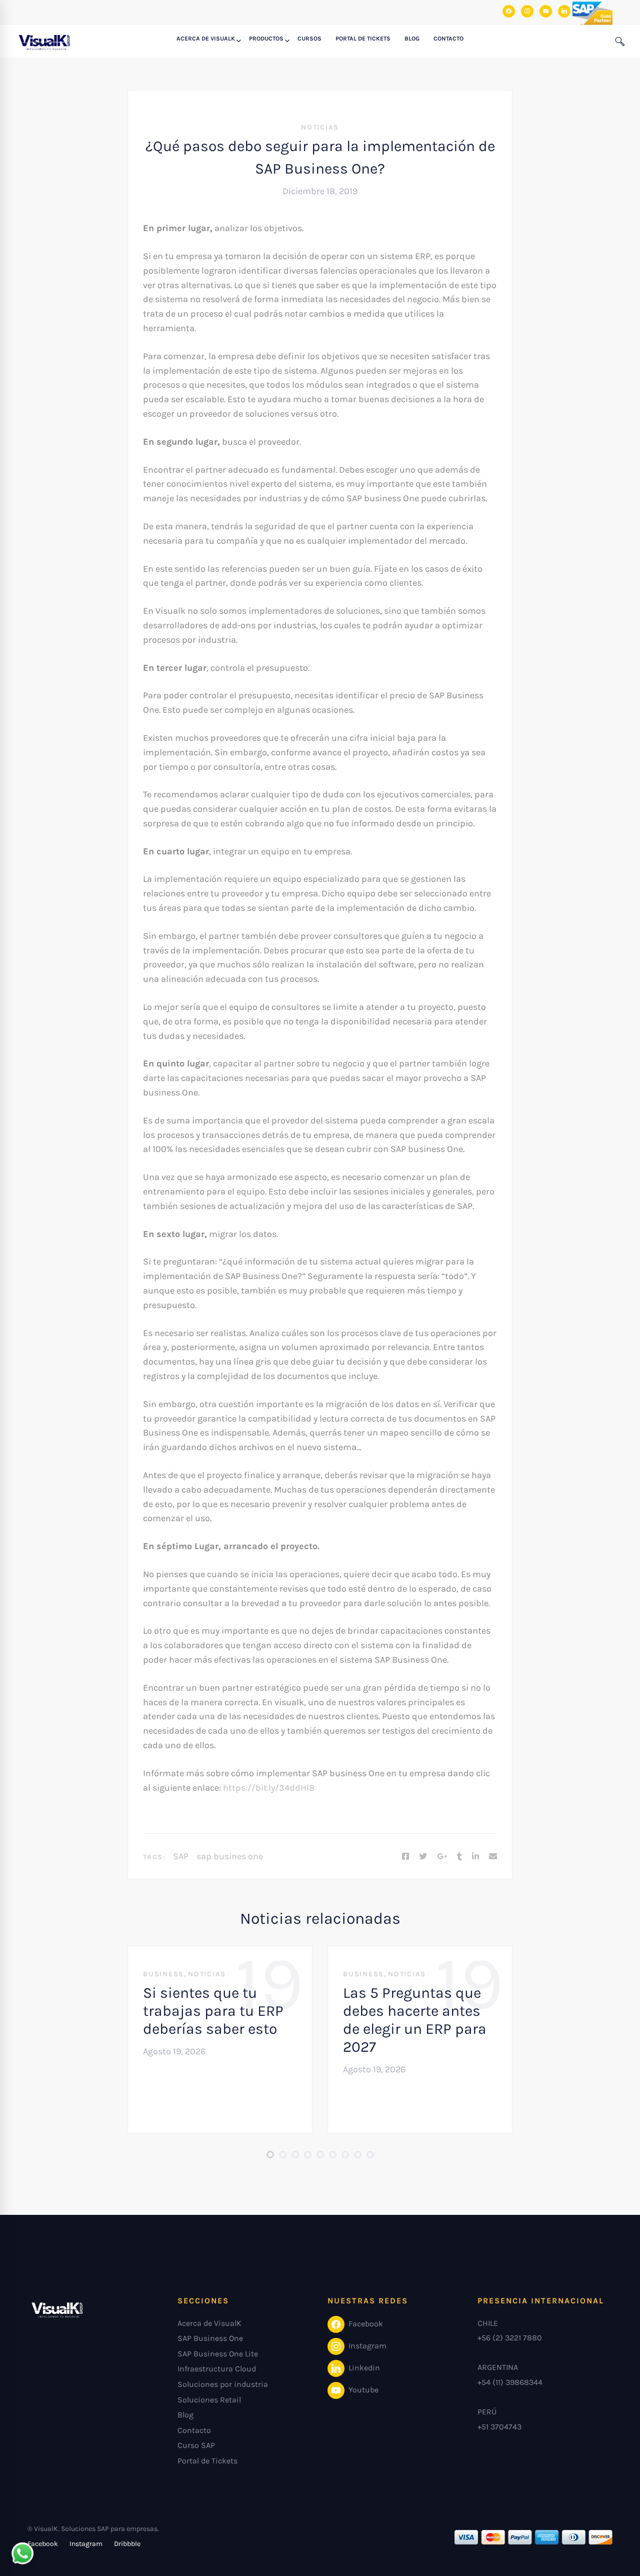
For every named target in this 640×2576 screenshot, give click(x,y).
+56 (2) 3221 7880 (510, 2338)
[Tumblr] (459, 1857)
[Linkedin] (475, 1857)
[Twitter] (423, 1857)
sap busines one (230, 1856)
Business (163, 1974)
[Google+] (442, 1857)
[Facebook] (405, 1857)
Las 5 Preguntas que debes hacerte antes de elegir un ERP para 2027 (415, 2020)
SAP (181, 1856)
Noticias (320, 127)
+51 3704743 (499, 2427)
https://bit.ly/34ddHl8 (269, 1788)
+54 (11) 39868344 (510, 2382)
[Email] (493, 1857)
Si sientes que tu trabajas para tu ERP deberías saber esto (213, 2011)
